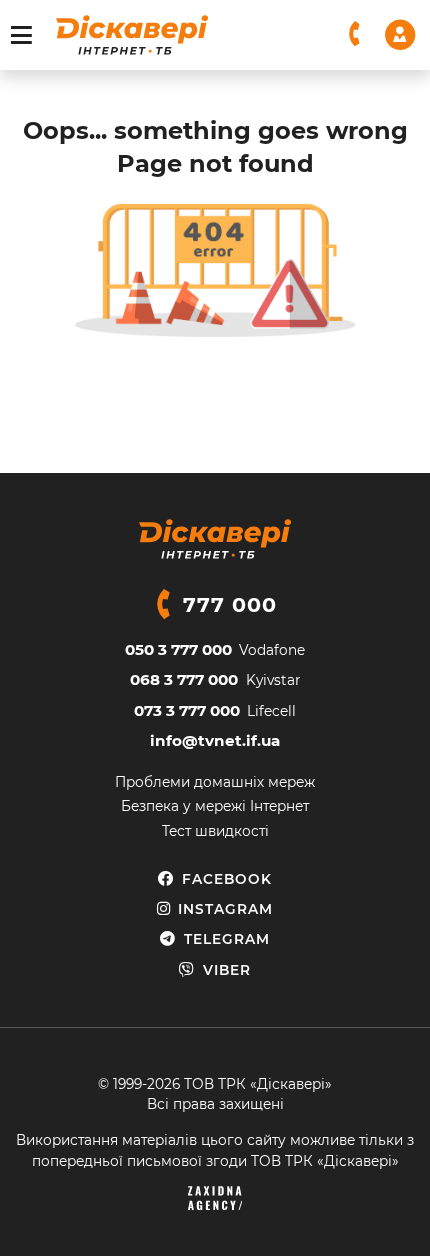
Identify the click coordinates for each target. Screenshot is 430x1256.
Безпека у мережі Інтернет (215, 806)
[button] (355, 34)
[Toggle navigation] (22, 35)
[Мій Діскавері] (400, 33)
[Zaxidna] (214, 1198)
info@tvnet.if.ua (215, 740)
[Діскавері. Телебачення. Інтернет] (132, 35)
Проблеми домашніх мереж (215, 782)
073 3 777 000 (187, 710)
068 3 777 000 (184, 679)
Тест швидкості (215, 831)
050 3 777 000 (178, 649)
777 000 (230, 604)
